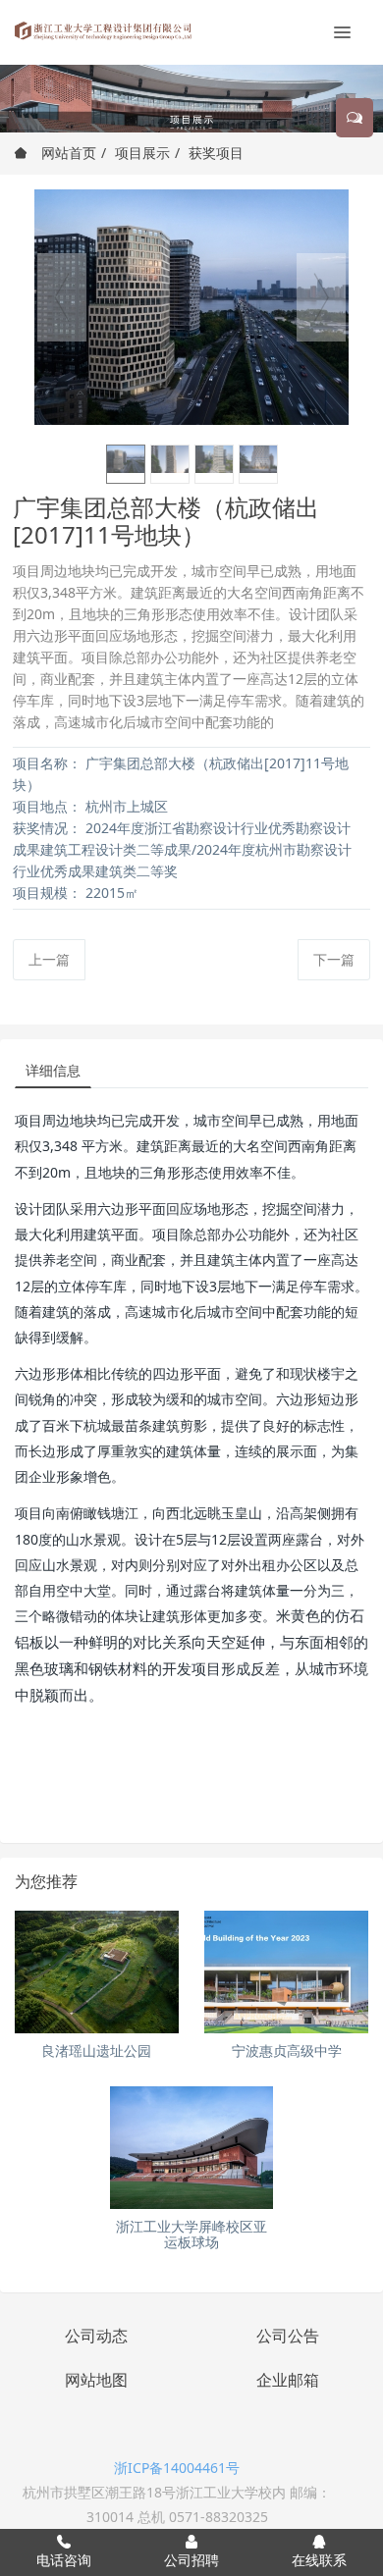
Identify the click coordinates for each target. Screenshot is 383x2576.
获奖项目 (216, 153)
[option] (191, 307)
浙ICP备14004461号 (177, 2468)
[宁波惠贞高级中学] (286, 1972)
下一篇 (334, 959)
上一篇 (49, 959)
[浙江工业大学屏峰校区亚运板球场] (192, 2148)
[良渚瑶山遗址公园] (97, 1972)
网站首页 (67, 153)
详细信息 (53, 1070)
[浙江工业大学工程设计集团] (103, 29)
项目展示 (142, 153)
